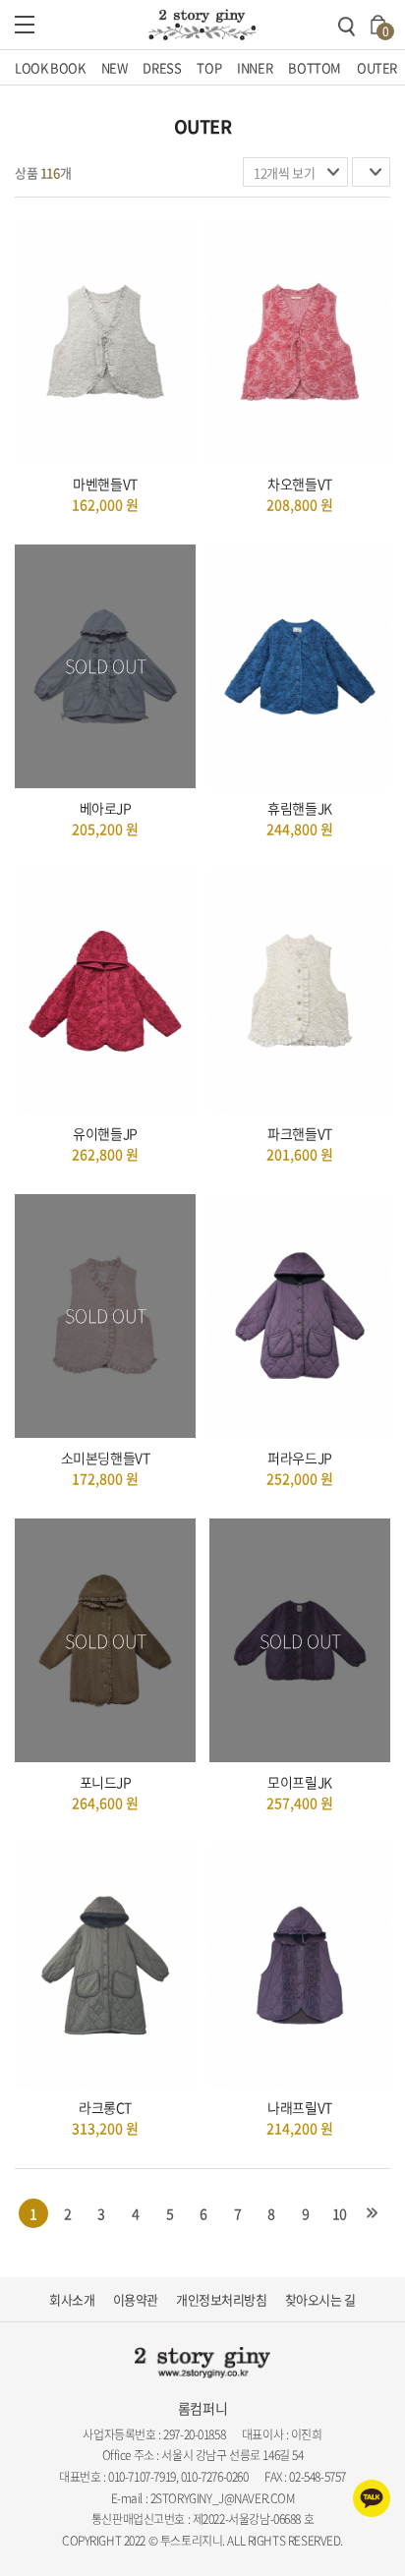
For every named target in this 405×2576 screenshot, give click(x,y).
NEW (115, 67)
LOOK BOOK (50, 67)
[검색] (346, 27)
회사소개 (72, 2299)
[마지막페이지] (373, 2213)
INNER (255, 67)
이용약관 (136, 2299)
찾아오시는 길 (320, 2299)
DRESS (162, 67)
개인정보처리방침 (222, 2299)
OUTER (377, 67)
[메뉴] (25, 25)
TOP (209, 67)
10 (340, 2213)
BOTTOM (315, 67)
